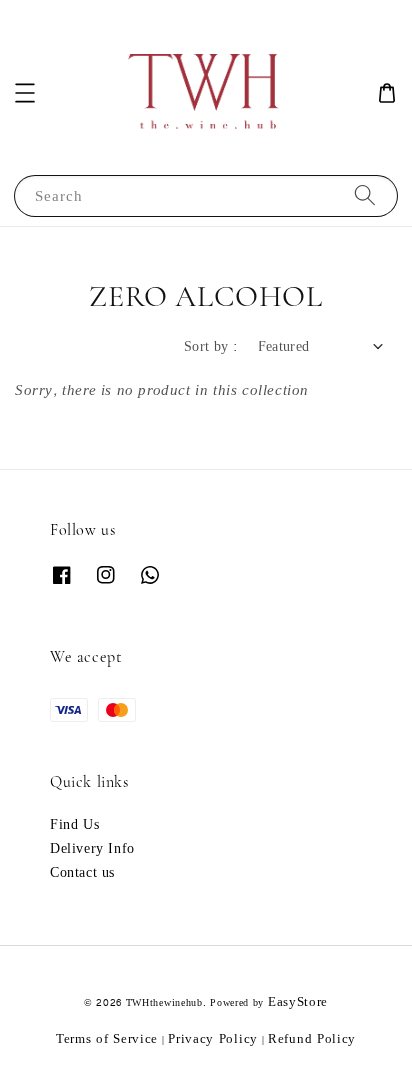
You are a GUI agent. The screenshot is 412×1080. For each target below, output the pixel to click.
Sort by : (211, 346)
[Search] (365, 195)
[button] (25, 93)
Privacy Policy (213, 1039)
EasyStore (298, 1002)
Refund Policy (312, 1039)
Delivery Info (92, 849)
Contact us (82, 873)
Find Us (74, 825)
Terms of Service (107, 1039)
